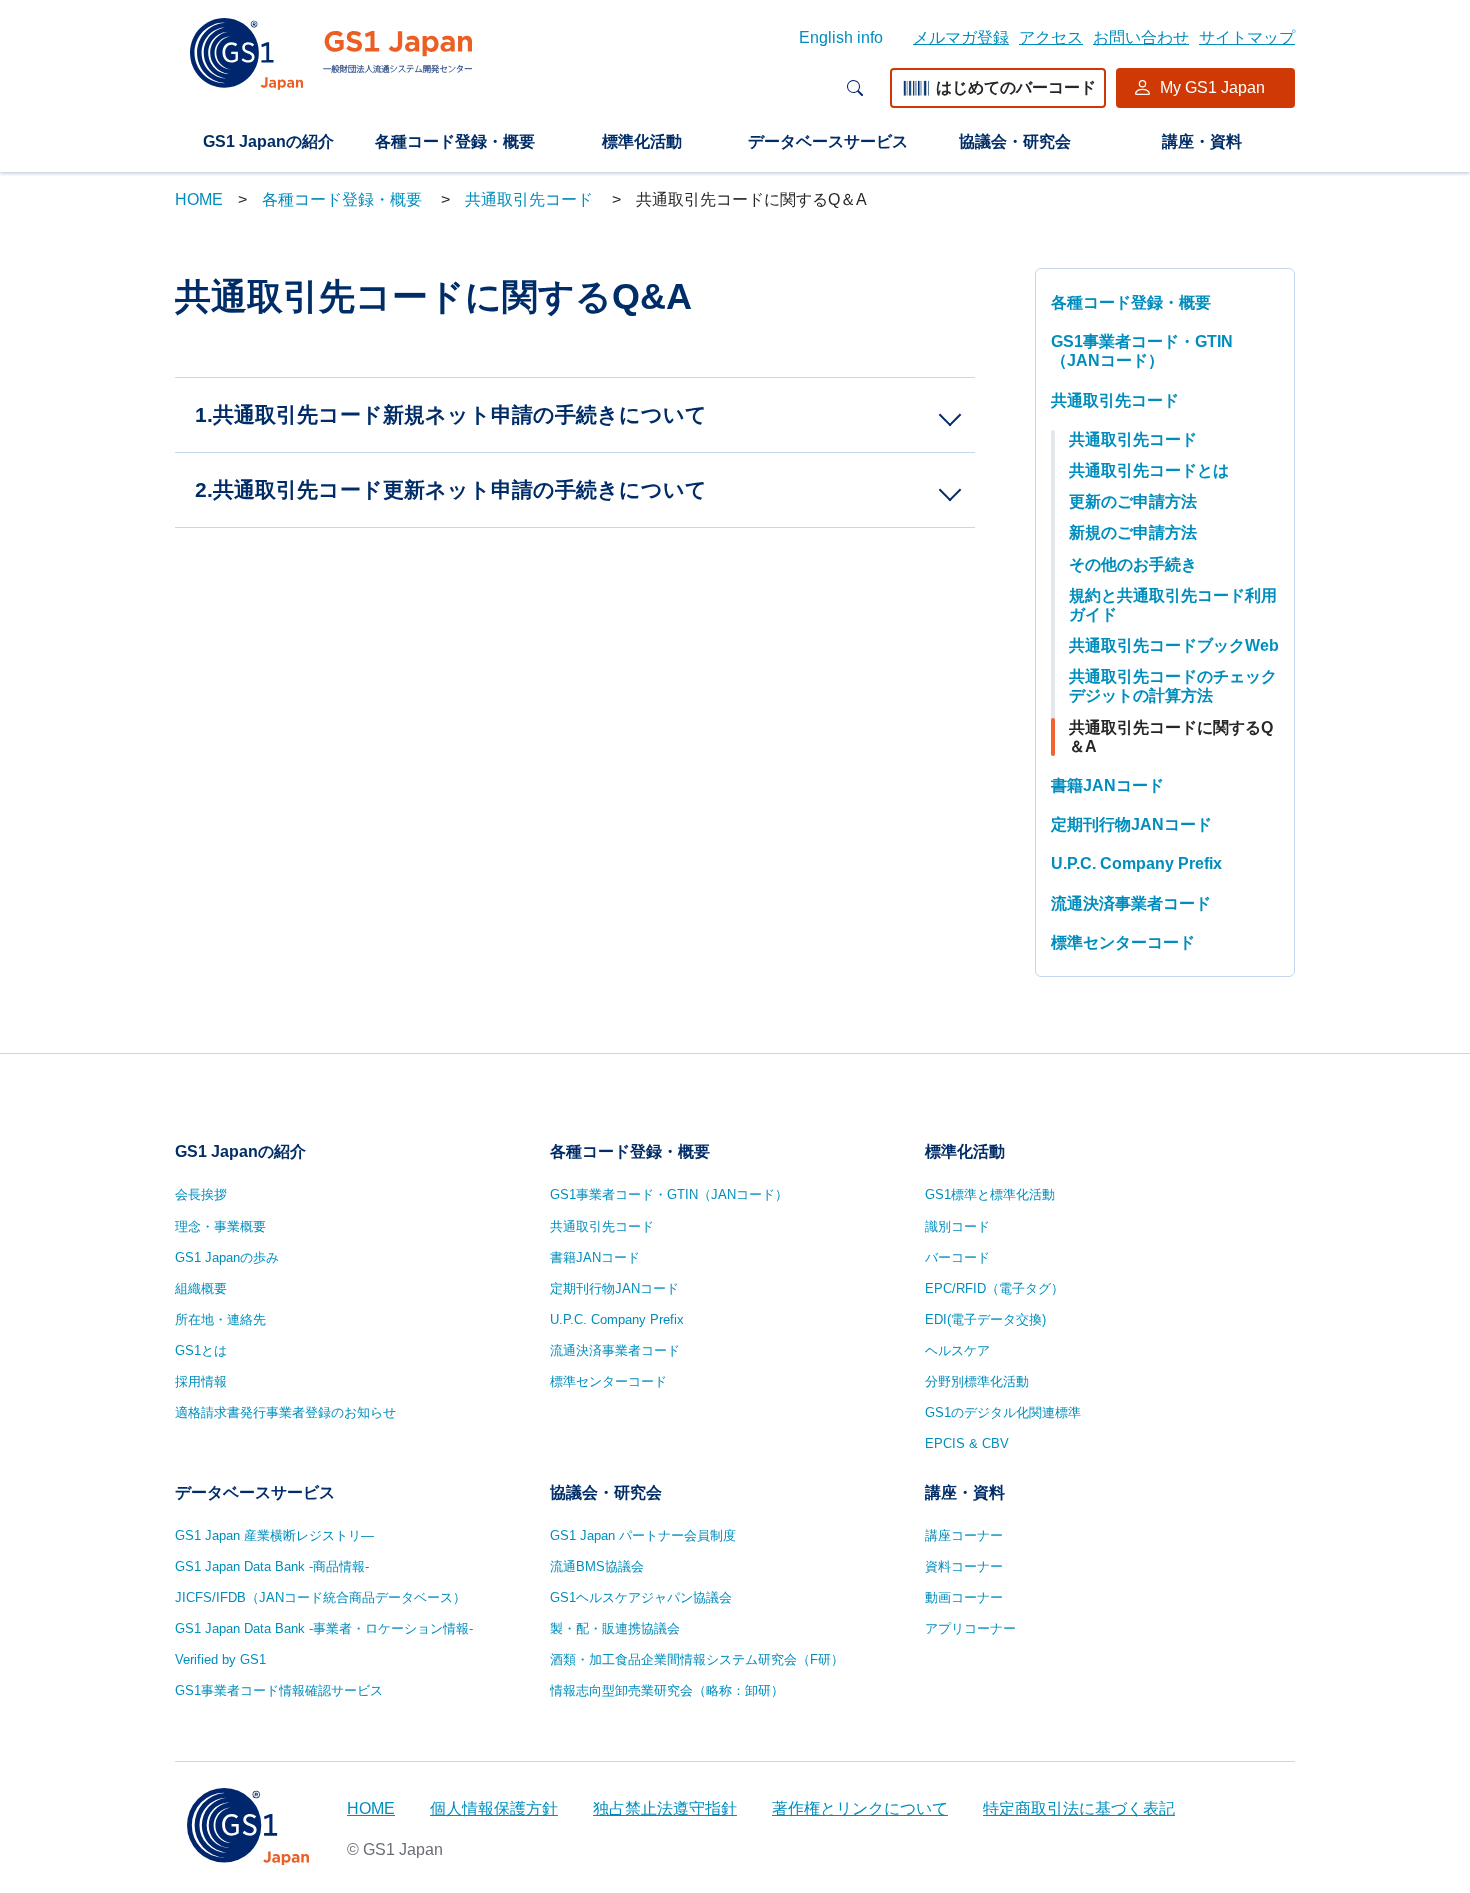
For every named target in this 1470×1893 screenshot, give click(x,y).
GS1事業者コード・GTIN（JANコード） (1142, 351)
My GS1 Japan (1212, 87)
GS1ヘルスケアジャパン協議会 (641, 1597)
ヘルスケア (957, 1350)
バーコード (957, 1257)
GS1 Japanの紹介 (268, 141)
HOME (199, 199)
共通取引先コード (531, 199)
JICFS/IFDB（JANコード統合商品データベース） (320, 1597)
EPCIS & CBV (967, 1443)
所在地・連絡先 (220, 1319)
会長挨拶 (201, 1194)
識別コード (957, 1226)
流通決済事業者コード (1131, 903)
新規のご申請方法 (1133, 532)
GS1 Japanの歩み (227, 1257)
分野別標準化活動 (977, 1381)
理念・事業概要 (220, 1226)
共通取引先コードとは (1149, 470)
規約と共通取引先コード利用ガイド (1173, 605)
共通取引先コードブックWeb (1174, 645)
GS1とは (201, 1350)
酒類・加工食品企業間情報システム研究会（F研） (697, 1659)
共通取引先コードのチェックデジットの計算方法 (1173, 686)
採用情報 (201, 1381)
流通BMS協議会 (597, 1566)
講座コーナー (964, 1535)
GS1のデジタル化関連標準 (1003, 1412)
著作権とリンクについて (860, 1808)
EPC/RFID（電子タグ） (994, 1288)
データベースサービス (828, 141)
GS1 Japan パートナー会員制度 (643, 1535)
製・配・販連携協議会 (615, 1628)
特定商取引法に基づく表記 (1079, 1808)
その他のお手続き (1133, 564)
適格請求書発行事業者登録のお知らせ (285, 1412)
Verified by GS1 (220, 1659)
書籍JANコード (1107, 785)
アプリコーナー (970, 1628)
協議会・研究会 (1015, 141)
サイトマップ (1247, 37)
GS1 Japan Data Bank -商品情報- (272, 1566)
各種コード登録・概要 (455, 141)
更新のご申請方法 (1133, 501)
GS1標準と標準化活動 (990, 1194)
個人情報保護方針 (494, 1808)
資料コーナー (964, 1566)
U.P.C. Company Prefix (1136, 863)
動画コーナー (964, 1597)
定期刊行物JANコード (1131, 824)
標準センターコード (1123, 942)
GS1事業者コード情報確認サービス (279, 1690)
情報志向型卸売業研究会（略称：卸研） (667, 1690)
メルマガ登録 (961, 37)
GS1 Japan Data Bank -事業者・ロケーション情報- (324, 1628)
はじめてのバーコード (1016, 87)
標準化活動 (642, 141)
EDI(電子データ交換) (985, 1319)
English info (841, 37)
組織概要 (201, 1288)
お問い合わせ (1141, 37)
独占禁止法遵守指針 (665, 1808)
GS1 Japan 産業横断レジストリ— (274, 1535)
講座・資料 (1202, 141)
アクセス (1051, 37)
